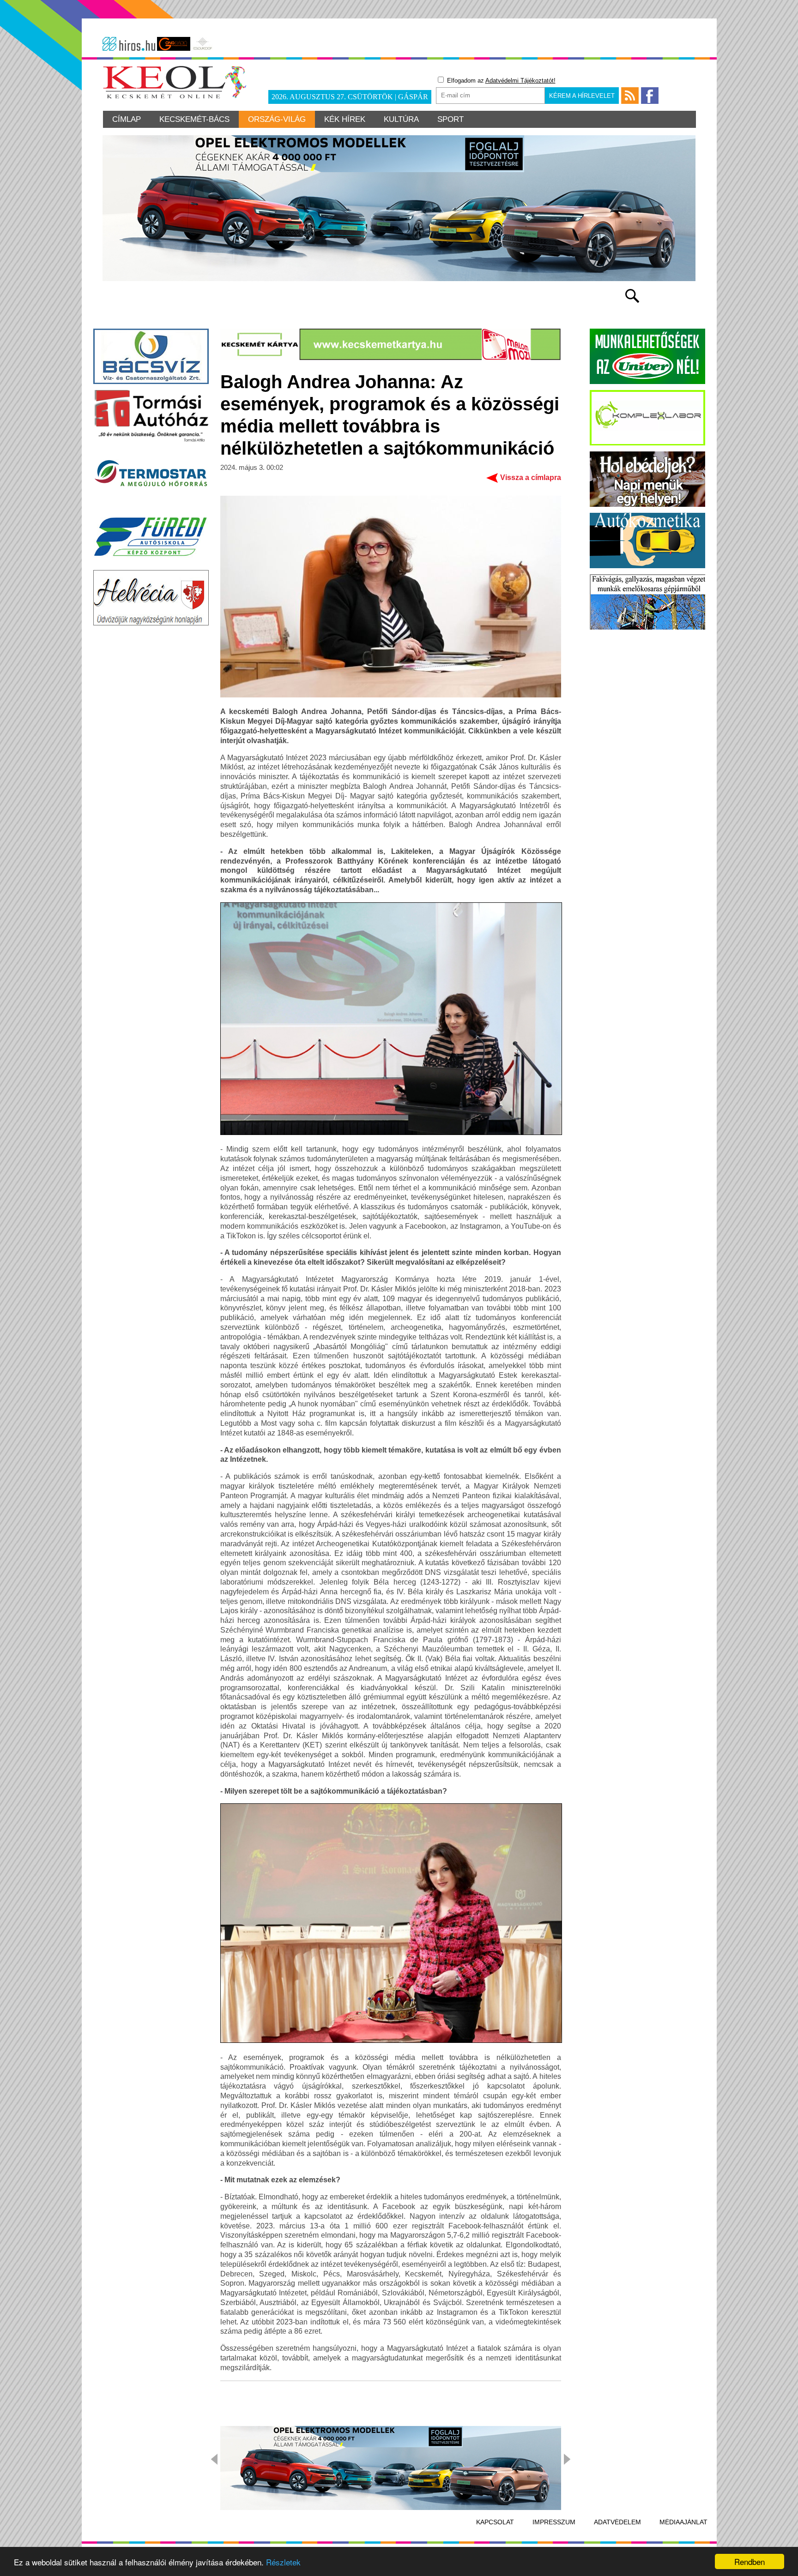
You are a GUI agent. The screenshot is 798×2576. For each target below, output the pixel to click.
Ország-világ (277, 119)
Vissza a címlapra (531, 477)
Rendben (750, 2561)
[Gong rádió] (174, 44)
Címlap (127, 119)
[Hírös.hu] (129, 44)
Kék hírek (345, 119)
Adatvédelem (617, 2522)
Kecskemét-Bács (194, 119)
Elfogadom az (500, 81)
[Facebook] (650, 96)
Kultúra (401, 119)
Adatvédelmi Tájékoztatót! (520, 81)
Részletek (283, 2562)
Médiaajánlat (683, 2522)
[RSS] (630, 96)
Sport (450, 119)
